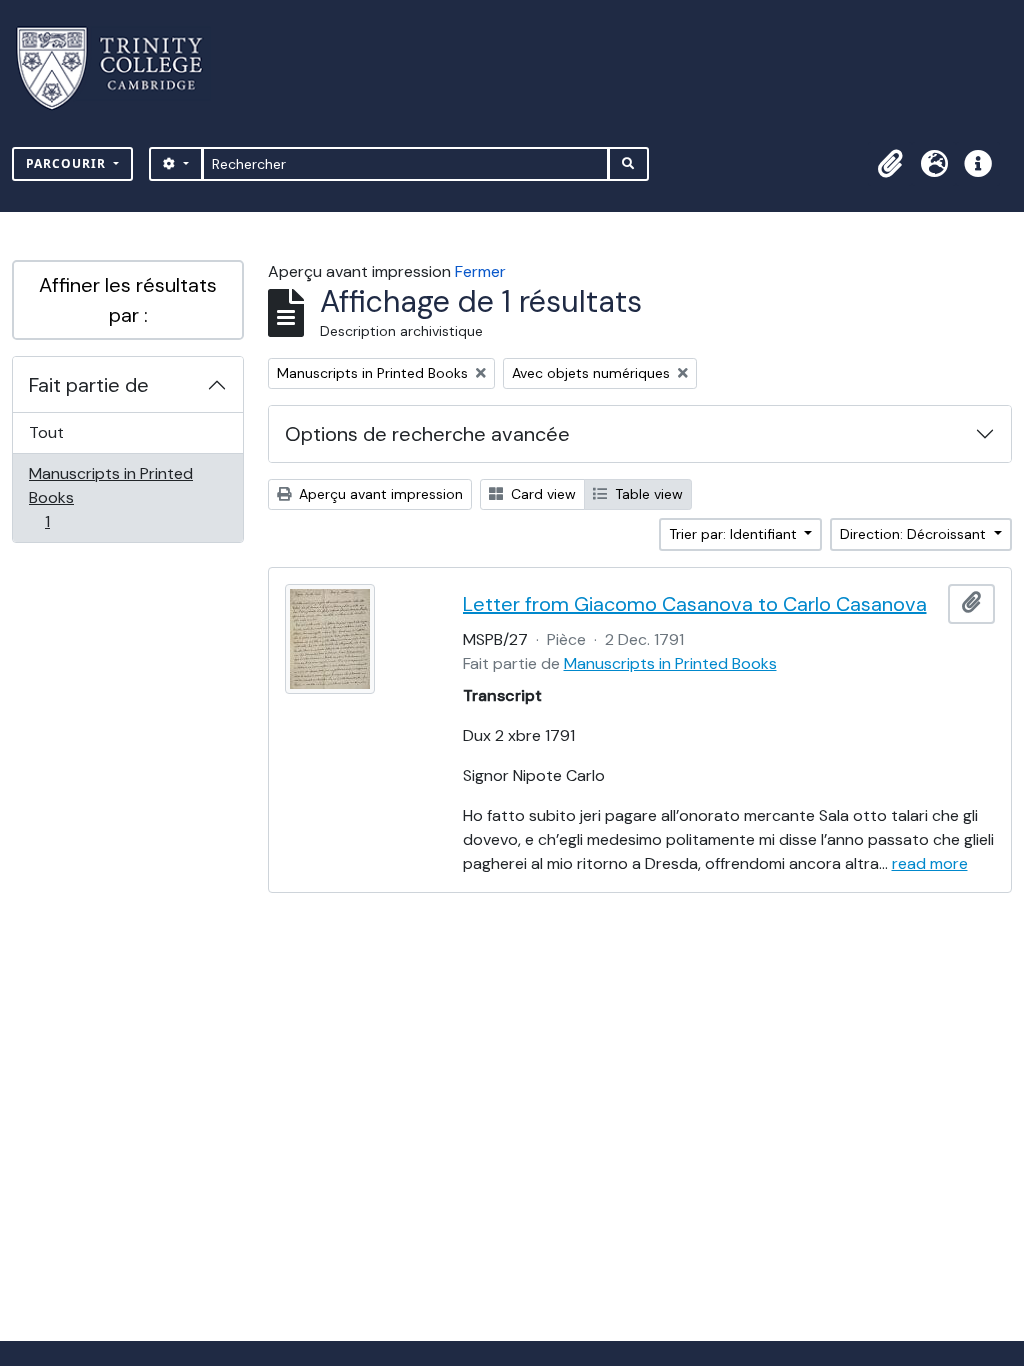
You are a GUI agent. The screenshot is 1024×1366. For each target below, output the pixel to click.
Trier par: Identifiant (735, 534)
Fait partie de (89, 385)
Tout (46, 432)
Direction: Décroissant (915, 534)
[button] (890, 164)
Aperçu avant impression (379, 494)
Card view (541, 494)
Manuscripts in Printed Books (110, 497)
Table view (647, 494)
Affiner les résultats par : (128, 300)
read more (930, 863)
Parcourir (68, 163)
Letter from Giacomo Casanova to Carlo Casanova (695, 604)
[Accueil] (121, 68)
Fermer (480, 271)
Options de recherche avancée (427, 434)
